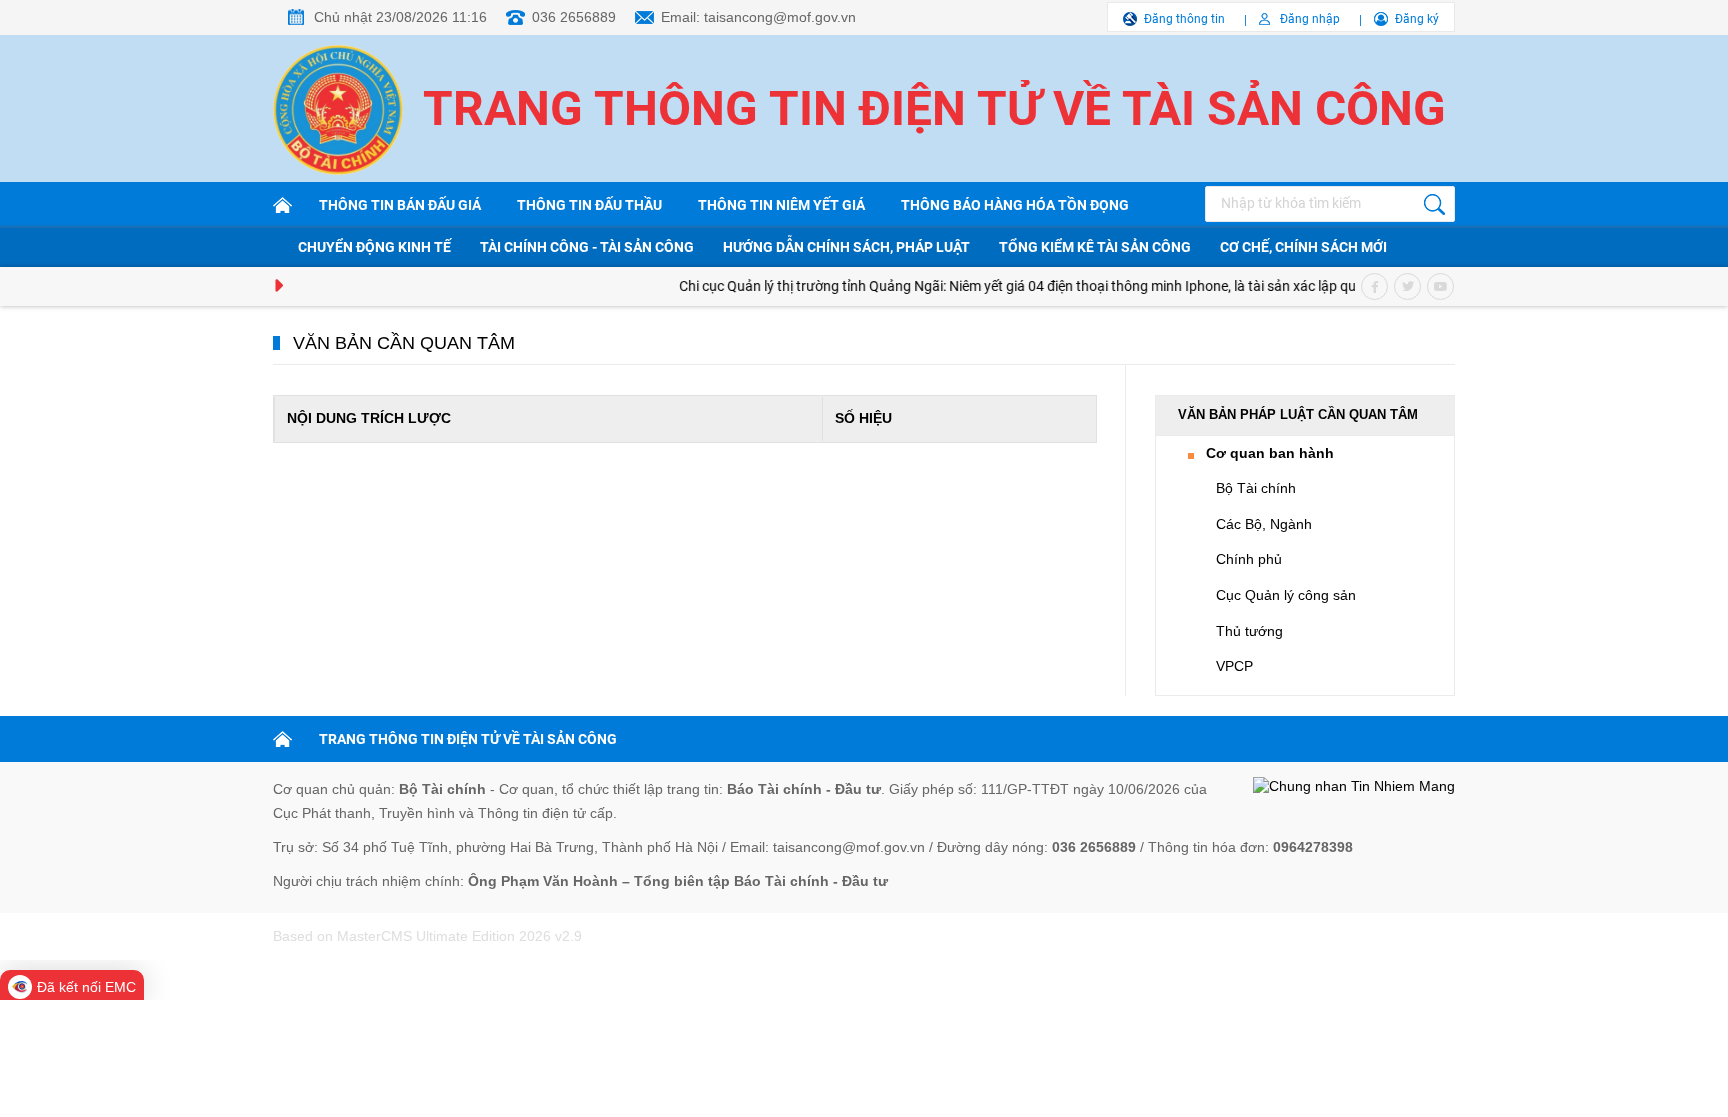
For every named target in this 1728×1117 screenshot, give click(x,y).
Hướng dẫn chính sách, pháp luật (846, 247)
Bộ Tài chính (1256, 488)
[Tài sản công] (286, 205)
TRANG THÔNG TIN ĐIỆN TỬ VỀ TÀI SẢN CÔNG (468, 739)
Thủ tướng (1249, 631)
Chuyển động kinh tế (374, 247)
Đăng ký (1417, 19)
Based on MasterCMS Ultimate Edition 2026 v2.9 (427, 936)
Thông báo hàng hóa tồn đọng (1015, 205)
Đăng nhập (1310, 19)
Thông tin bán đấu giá (400, 205)
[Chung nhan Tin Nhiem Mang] (1354, 787)
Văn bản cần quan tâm (404, 343)
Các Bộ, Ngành (1264, 524)
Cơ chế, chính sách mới (1303, 247)
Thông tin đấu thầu (589, 205)
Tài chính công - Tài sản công (587, 247)
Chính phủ (1249, 559)
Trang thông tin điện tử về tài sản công (934, 108)
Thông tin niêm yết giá (781, 205)
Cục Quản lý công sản (1286, 595)
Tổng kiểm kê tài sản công (1095, 247)
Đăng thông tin (1184, 19)
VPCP (1234, 666)
